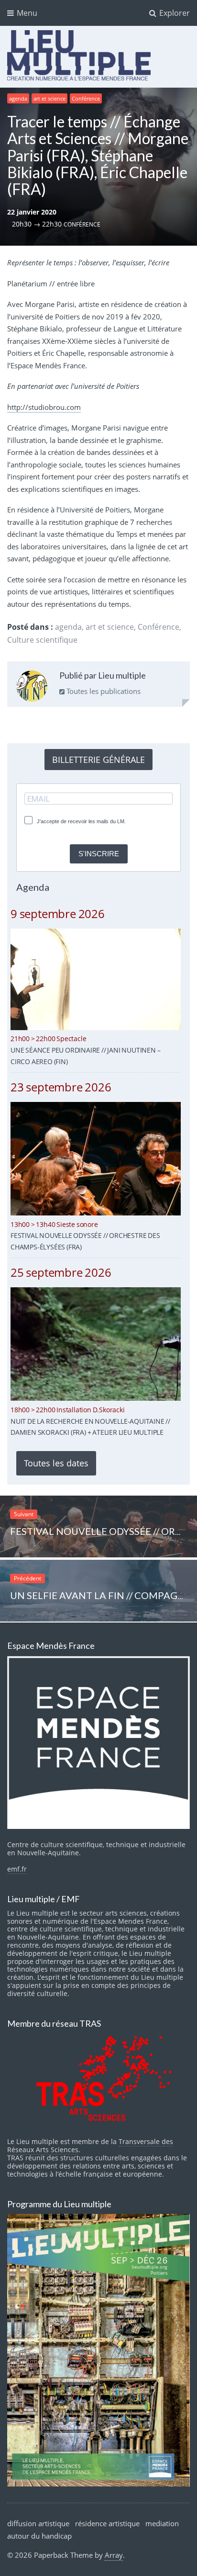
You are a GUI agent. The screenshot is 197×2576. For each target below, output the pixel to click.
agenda (18, 98)
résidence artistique (107, 2523)
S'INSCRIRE (99, 854)
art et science (49, 98)
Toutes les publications (103, 691)
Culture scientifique (42, 640)
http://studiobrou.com (44, 407)
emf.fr (17, 1869)
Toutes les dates (56, 1463)
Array (114, 2555)
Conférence (86, 98)
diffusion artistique (38, 2523)
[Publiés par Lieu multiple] (32, 688)
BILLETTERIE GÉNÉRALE (98, 760)
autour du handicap (39, 2536)
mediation (162, 2523)
